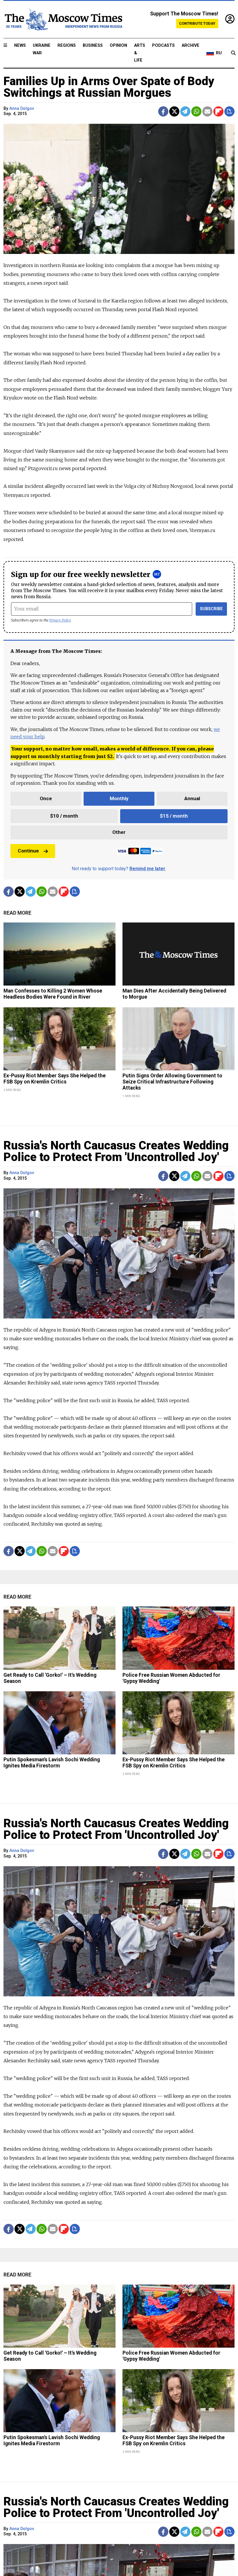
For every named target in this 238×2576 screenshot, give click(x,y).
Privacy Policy (60, 620)
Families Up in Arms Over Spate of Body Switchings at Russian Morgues (109, 87)
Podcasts (163, 45)
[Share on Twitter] (174, 111)
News (20, 45)
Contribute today (197, 23)
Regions (67, 45)
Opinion (118, 45)
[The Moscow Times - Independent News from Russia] (63, 19)
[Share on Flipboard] (218, 111)
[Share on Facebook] (163, 111)
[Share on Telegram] (185, 111)
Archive (191, 45)
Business (93, 45)
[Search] (233, 53)
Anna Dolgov (22, 109)
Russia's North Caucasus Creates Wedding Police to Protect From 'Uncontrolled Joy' (116, 1151)
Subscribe (211, 609)
